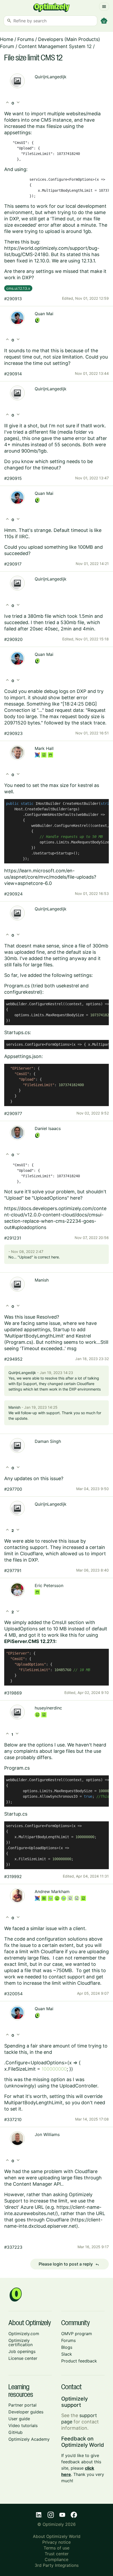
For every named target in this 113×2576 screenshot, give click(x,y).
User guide (19, 2419)
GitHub (16, 2432)
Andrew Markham (52, 1891)
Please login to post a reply (69, 2264)
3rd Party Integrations (57, 2565)
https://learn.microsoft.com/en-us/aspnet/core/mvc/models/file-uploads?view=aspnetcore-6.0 (50, 877)
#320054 (13, 1994)
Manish (42, 1280)
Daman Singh (48, 1441)
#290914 (13, 374)
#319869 (13, 1693)
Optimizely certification (20, 2342)
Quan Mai (44, 314)
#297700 (13, 1489)
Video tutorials (23, 2425)
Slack (67, 2354)
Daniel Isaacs (48, 1128)
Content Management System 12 (55, 46)
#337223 (13, 2247)
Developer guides (26, 2412)
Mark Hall (44, 748)
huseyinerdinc (48, 1708)
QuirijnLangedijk (51, 77)
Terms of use (56, 2548)
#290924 (13, 894)
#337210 (13, 2119)
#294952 (13, 1359)
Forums (26, 39)
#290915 (13, 478)
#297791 (13, 1571)
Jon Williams (47, 2134)
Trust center (57, 2554)
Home (7, 39)
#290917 (13, 564)
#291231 (13, 1238)
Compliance (56, 2559)
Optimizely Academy (29, 2439)
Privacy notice (56, 2542)
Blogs (67, 2347)
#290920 (13, 639)
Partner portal (22, 2405)
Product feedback (79, 2361)
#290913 (13, 299)
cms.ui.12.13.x (18, 288)
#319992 (13, 1877)
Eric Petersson (49, 1585)
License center (23, 2358)
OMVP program (77, 2334)
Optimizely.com (24, 2334)
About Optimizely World (57, 2536)
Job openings (22, 2351)
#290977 (13, 1113)
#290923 (13, 733)
